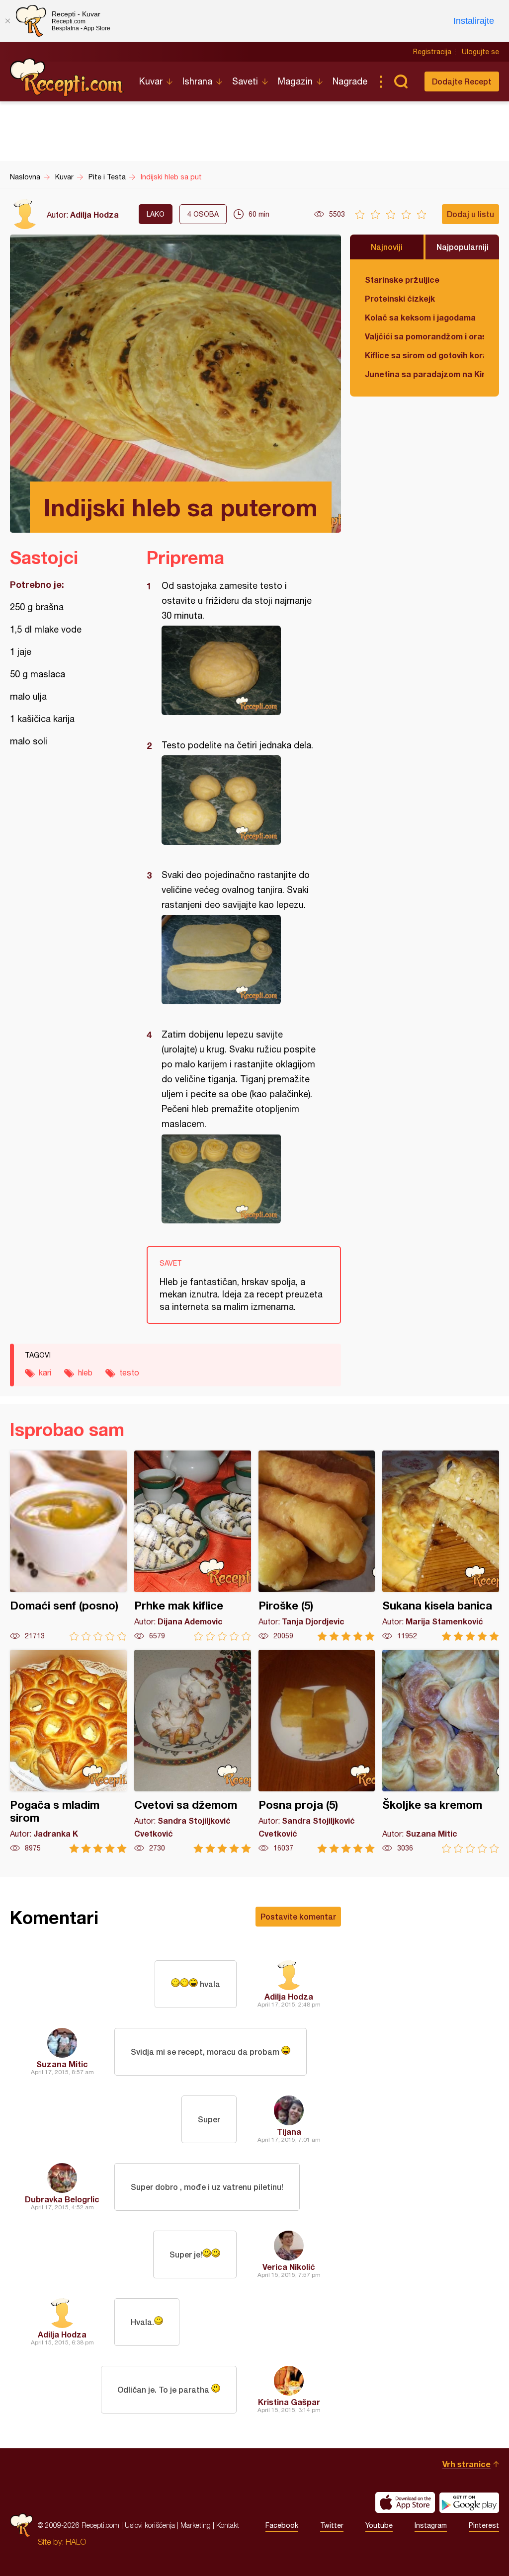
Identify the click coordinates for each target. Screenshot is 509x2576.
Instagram (431, 2525)
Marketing (196, 2525)
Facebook (282, 2525)
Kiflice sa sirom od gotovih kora (424, 355)
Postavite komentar (298, 1916)
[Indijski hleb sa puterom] (239, 670)
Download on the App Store (405, 2502)
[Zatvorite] (7, 21)
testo (129, 1372)
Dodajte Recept (462, 81)
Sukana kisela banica (441, 1546)
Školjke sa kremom (441, 1751)
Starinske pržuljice (402, 280)
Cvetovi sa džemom (193, 1751)
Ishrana (197, 81)
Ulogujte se (480, 52)
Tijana (289, 2132)
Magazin (295, 81)
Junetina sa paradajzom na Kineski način (424, 374)
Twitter (332, 2525)
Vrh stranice (467, 2464)
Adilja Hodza (94, 214)
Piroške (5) (317, 1546)
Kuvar (151, 81)
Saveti (245, 81)
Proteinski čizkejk (400, 298)
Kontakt (228, 2525)
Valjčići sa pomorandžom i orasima (424, 336)
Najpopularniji (463, 247)
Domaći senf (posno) (68, 1546)
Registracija (432, 52)
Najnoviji (387, 247)
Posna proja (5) (317, 1751)
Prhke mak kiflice (193, 1546)
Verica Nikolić (289, 2267)
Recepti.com (67, 78)
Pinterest (484, 2525)
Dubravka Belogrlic (62, 2199)
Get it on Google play (469, 2502)
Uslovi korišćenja (150, 2525)
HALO (76, 2542)
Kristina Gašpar (289, 2402)
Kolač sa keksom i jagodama (420, 317)
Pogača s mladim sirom (68, 1751)
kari (45, 1372)
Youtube (379, 2525)
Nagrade (350, 81)
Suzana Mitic (62, 2064)
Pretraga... (401, 81)
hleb (85, 1372)
